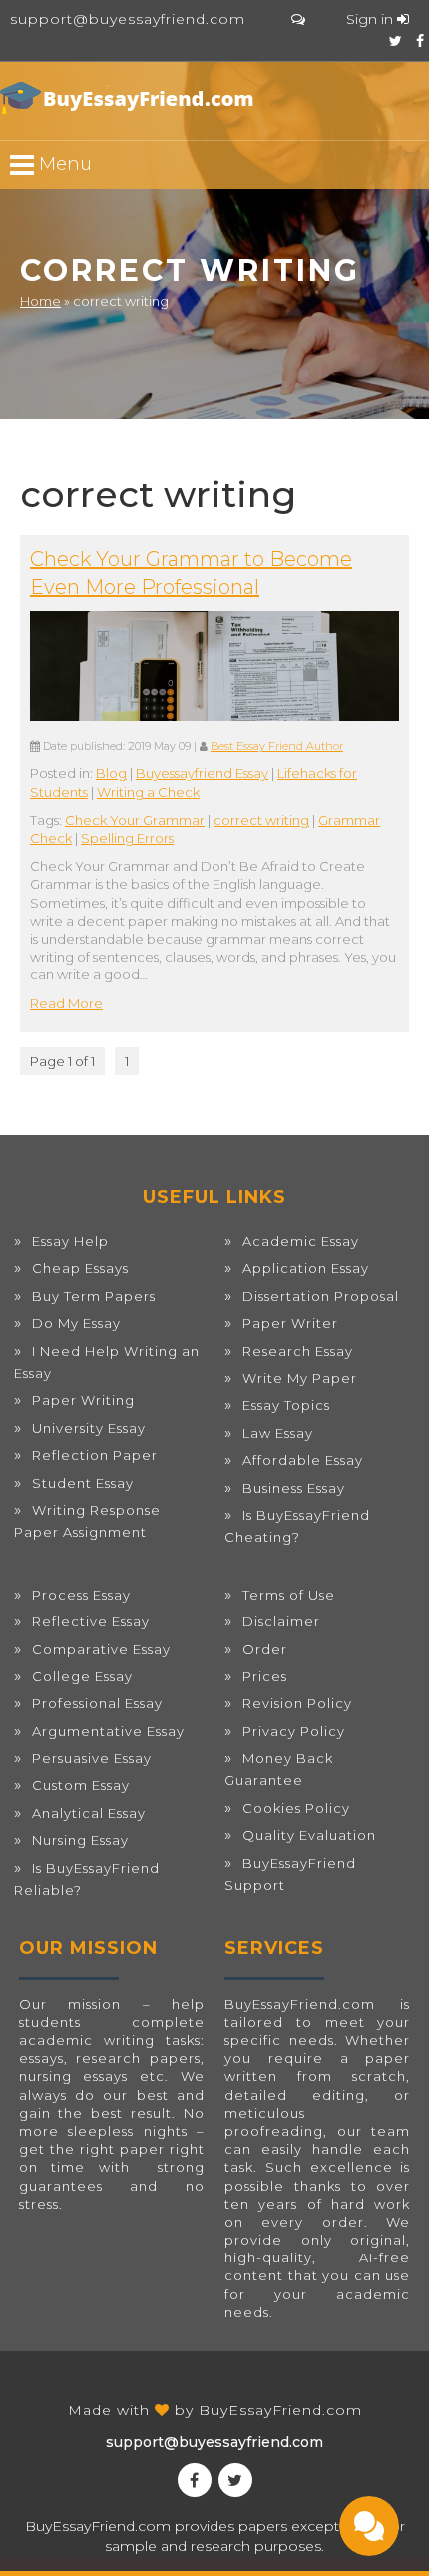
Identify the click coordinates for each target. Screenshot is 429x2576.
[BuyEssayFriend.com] (130, 98)
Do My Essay (76, 1323)
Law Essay (278, 1433)
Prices (265, 1676)
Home (40, 301)
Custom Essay (81, 1785)
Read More (66, 1003)
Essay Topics (286, 1405)
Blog (111, 773)
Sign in (372, 19)
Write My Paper (300, 1378)
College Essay (82, 1676)
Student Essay (83, 1483)
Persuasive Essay (92, 1758)
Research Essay (298, 1351)
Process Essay (81, 1595)
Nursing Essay (80, 1840)
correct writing (261, 820)
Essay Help (70, 1241)
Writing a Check (148, 792)
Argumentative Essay (108, 1731)
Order (265, 1649)
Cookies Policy (296, 1808)
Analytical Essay (89, 1813)
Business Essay (294, 1488)
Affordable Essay (303, 1460)
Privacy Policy (294, 1731)
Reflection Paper (95, 1455)
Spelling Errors (127, 838)
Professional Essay (97, 1703)
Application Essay (306, 1268)
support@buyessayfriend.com (128, 19)
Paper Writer (290, 1323)
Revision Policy (297, 1703)
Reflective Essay (91, 1621)
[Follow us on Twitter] (396, 41)
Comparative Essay (101, 1649)
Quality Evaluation (309, 1835)
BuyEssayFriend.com (280, 2410)
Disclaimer (281, 1621)
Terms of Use (289, 1595)
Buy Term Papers (94, 1296)
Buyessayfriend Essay (202, 773)
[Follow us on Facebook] (420, 41)
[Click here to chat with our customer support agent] (298, 19)
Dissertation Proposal (321, 1296)
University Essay (89, 1428)
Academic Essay (301, 1241)
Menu (63, 164)
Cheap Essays (80, 1268)
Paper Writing (83, 1400)
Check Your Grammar (135, 820)
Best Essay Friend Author (277, 746)
